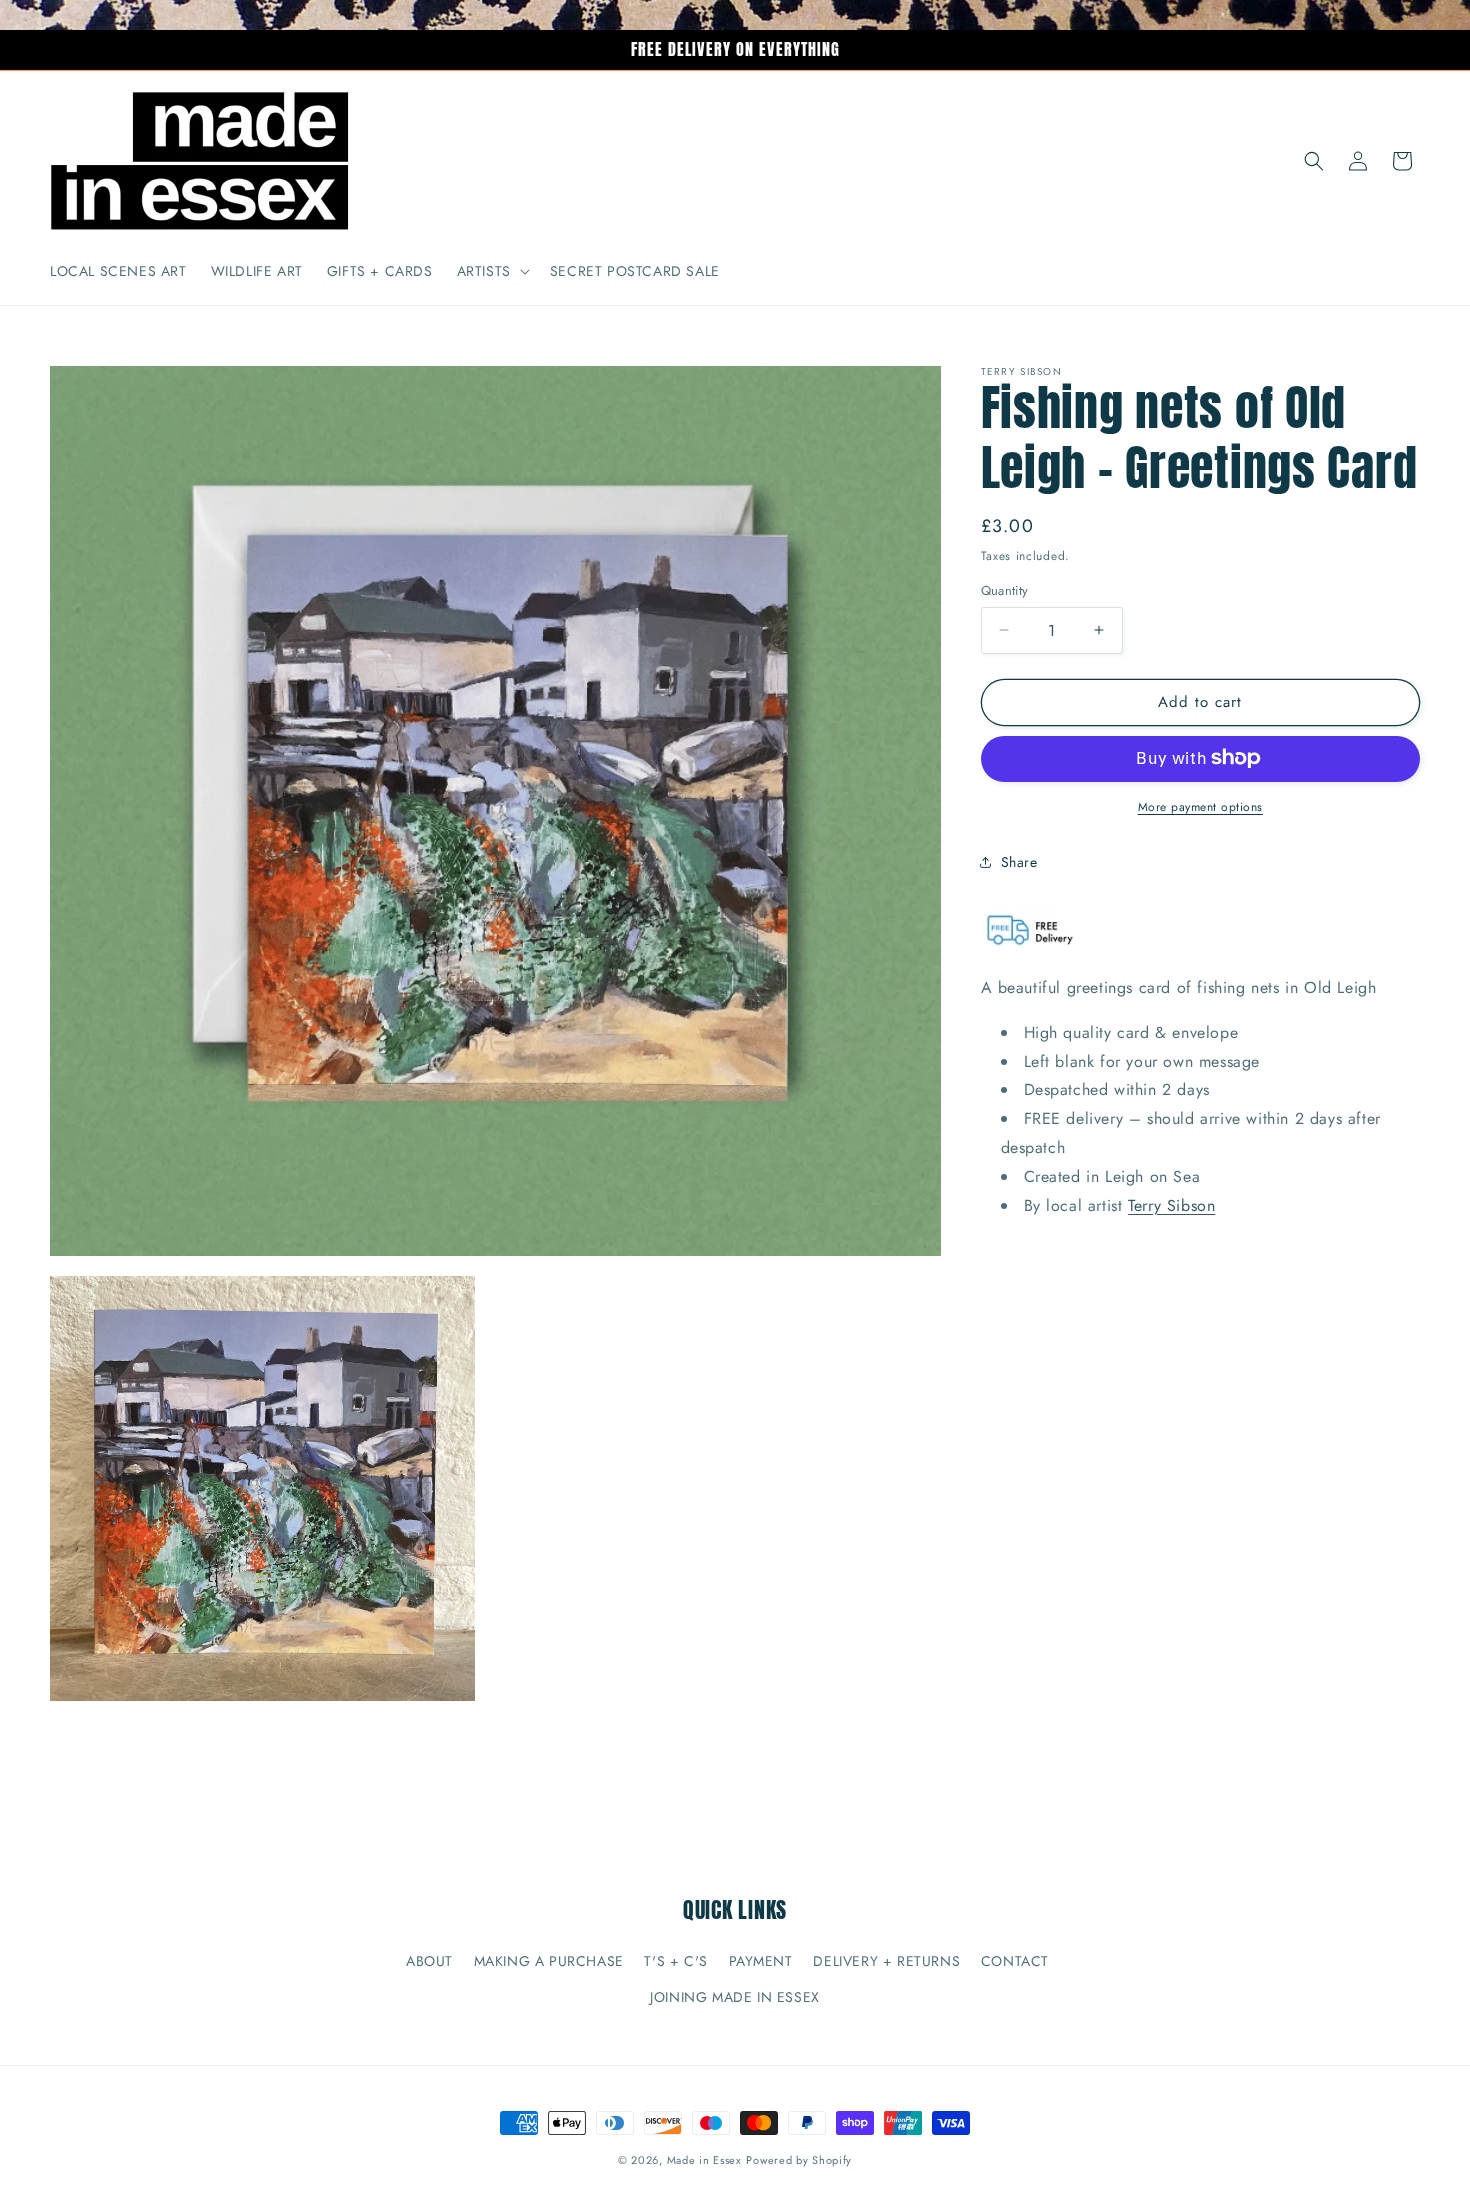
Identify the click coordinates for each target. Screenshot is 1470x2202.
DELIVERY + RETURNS (886, 1961)
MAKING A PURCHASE (549, 1961)
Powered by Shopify (799, 2160)
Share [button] (1019, 862)
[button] (491, 271)
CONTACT (1015, 1961)
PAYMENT (761, 1961)
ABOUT (429, 1961)
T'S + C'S (675, 1961)
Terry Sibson (1171, 1204)
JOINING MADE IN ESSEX (735, 1996)
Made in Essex (704, 2160)
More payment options (1200, 806)
